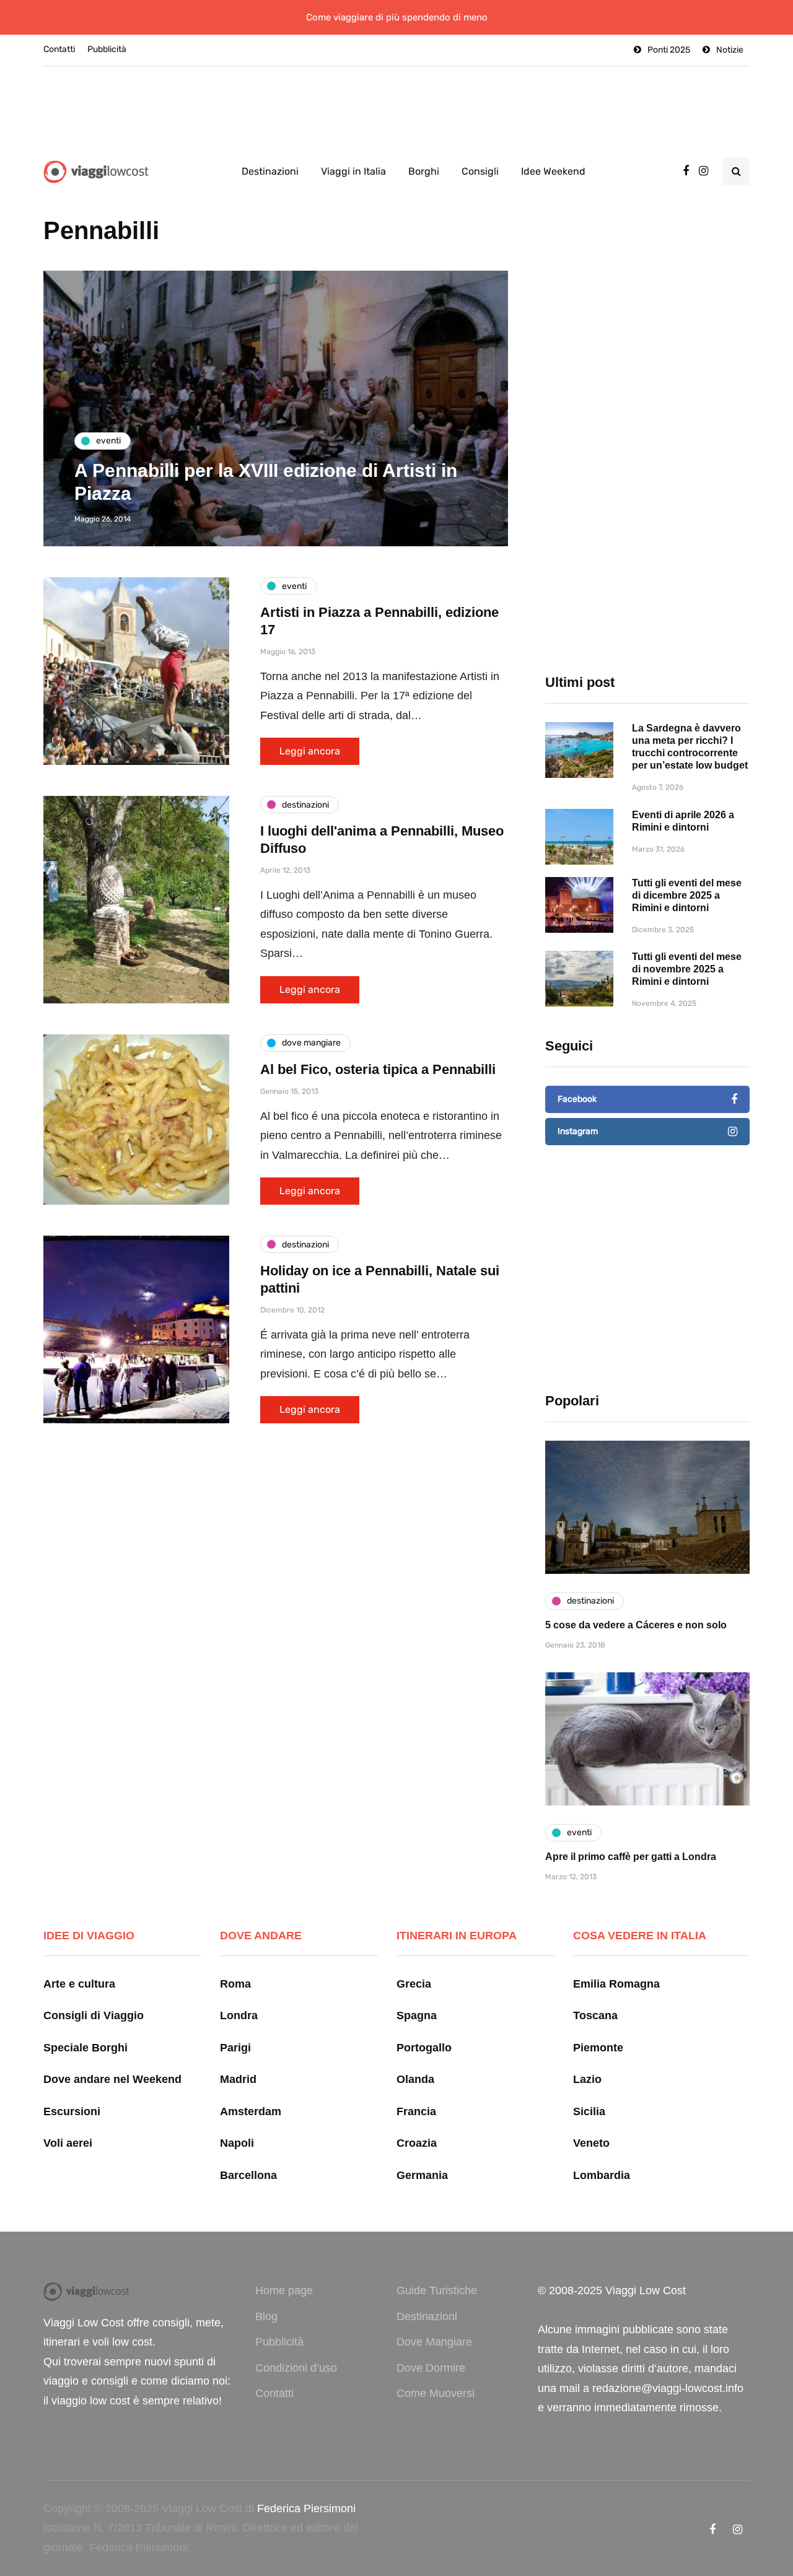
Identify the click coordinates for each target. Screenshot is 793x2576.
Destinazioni (270, 171)
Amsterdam (251, 2111)
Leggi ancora (310, 751)
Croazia (417, 2143)
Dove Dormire (431, 2368)
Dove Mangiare (434, 2342)
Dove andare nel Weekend (112, 2079)
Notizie (730, 50)
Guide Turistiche (437, 2290)
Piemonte (598, 2048)
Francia (416, 2111)
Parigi (235, 2048)
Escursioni (72, 2111)
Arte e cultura (79, 1984)
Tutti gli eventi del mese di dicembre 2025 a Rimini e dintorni (687, 895)
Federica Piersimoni (306, 2508)
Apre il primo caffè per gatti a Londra (631, 1857)
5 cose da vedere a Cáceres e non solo (636, 1625)
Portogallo (424, 2048)
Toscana (595, 2015)
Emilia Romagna (616, 1984)
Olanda (415, 2079)
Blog (266, 2316)
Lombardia (602, 2175)
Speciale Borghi (85, 2048)
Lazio (587, 2079)
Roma (235, 1984)
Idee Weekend (553, 171)
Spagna (417, 2015)
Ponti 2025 (669, 50)
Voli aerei (68, 2143)
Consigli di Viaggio (94, 2015)
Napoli (237, 2143)
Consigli (480, 171)
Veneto (591, 2143)
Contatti (59, 49)
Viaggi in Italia (353, 171)
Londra (239, 2015)
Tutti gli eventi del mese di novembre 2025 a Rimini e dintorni (687, 969)
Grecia (414, 1984)
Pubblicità (107, 49)
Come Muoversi (436, 2393)
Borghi (424, 171)
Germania (422, 2175)
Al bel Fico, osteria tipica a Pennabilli (378, 1069)
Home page (284, 2290)
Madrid (238, 2079)
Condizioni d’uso (296, 2368)
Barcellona (248, 2175)
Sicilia (589, 2111)
